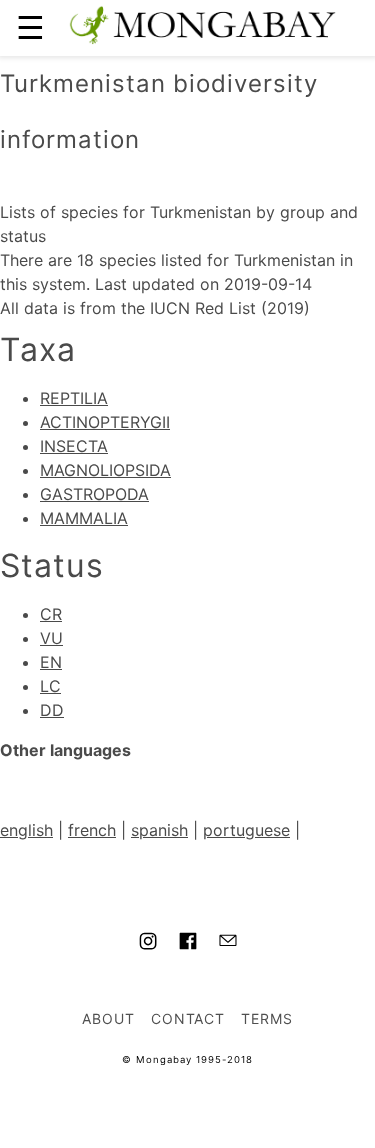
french (92, 830)
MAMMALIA (84, 518)
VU (51, 638)
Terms (267, 1018)
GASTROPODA (94, 494)
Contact (188, 1018)
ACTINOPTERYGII (105, 422)
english (26, 830)
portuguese (246, 830)
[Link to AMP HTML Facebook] (188, 944)
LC (50, 686)
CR (51, 614)
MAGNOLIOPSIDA (105, 470)
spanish (159, 830)
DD (52, 710)
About (108, 1018)
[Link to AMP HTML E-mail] (228, 943)
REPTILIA (74, 398)
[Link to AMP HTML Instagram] (148, 944)
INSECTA (74, 446)
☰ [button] (30, 27)
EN (51, 662)
